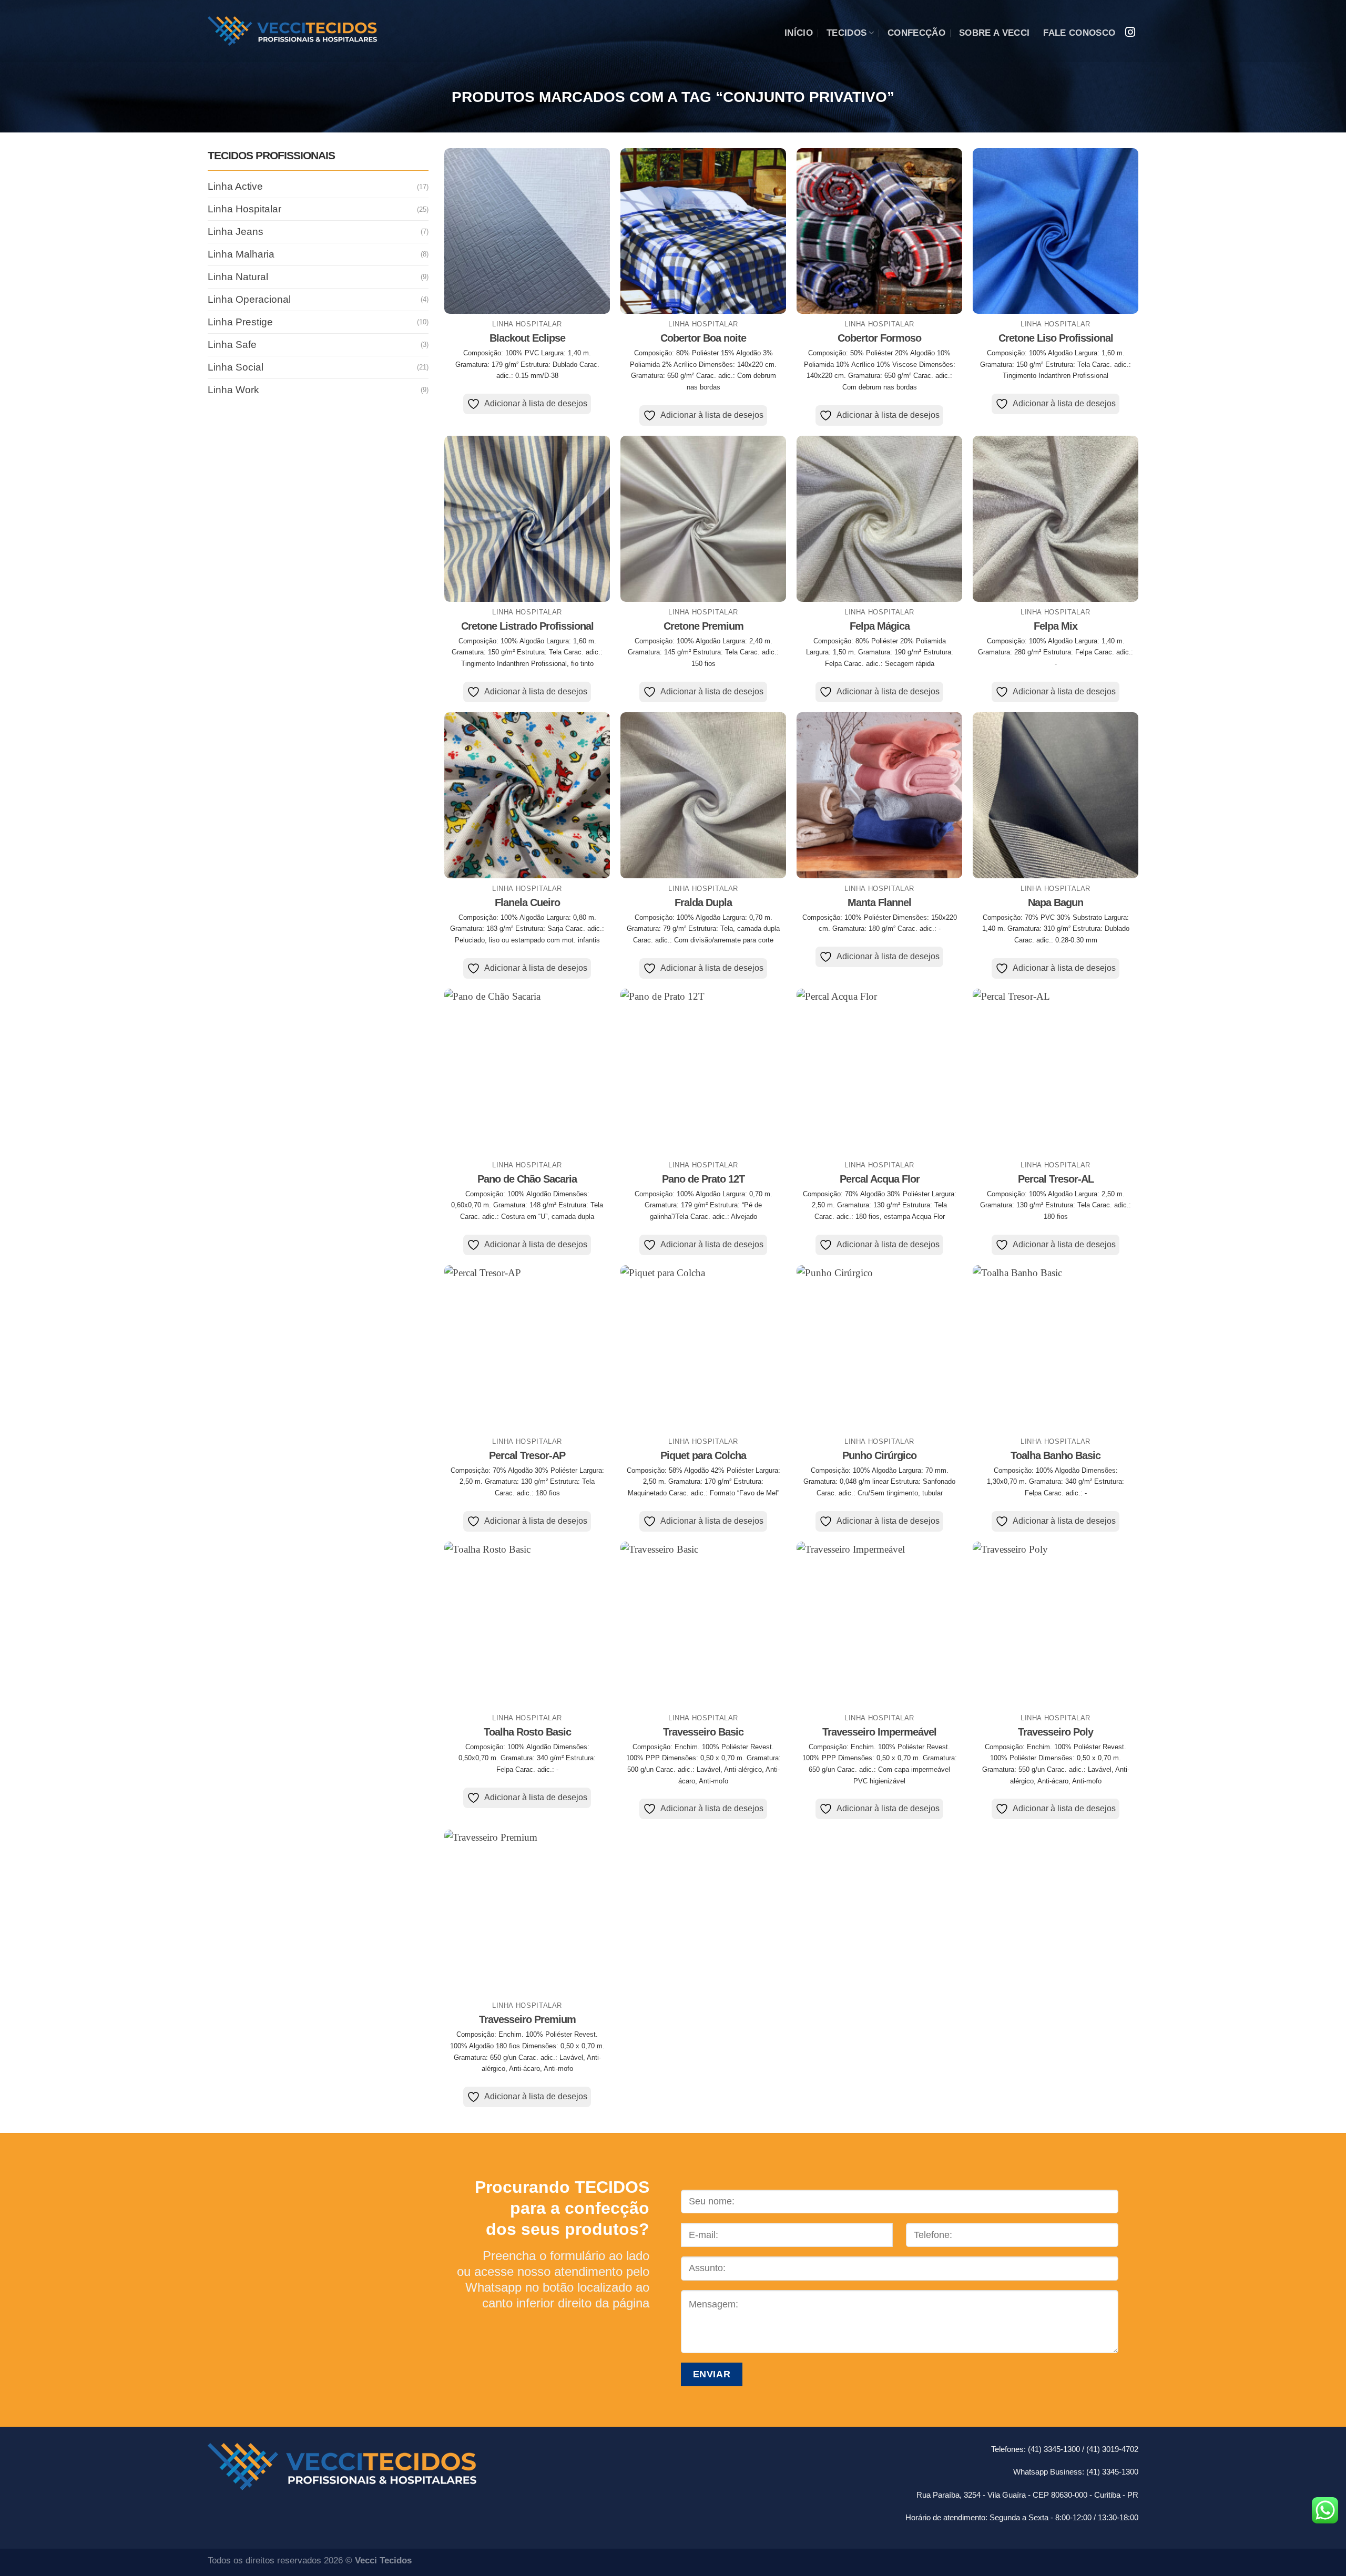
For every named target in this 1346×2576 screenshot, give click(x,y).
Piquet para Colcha (703, 1455)
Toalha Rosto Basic (527, 1732)
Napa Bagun (1056, 902)
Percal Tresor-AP (527, 1455)
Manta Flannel (879, 902)
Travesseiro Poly (1056, 1732)
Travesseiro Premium (527, 2019)
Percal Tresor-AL (1056, 1179)
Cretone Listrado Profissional (527, 626)
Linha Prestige (240, 322)
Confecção (916, 33)
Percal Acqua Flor (880, 1179)
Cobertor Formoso (879, 338)
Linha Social (236, 367)
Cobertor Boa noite (703, 338)
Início (799, 33)
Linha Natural (238, 277)
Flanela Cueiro (527, 902)
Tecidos (847, 33)
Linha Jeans (236, 232)
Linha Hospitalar (244, 209)
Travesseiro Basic (703, 1732)
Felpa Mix (1056, 626)
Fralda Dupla (703, 902)
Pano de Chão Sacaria (527, 1179)
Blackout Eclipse (527, 338)
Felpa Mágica (880, 626)
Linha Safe (232, 345)
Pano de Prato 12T (703, 1179)
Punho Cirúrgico (879, 1455)
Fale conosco (1079, 33)
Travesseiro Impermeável (879, 1732)
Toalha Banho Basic (1056, 1455)
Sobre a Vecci (994, 33)
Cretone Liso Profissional (1056, 338)
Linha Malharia (241, 254)
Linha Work (233, 389)
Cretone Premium (703, 626)
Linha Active (235, 186)
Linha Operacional (249, 299)
